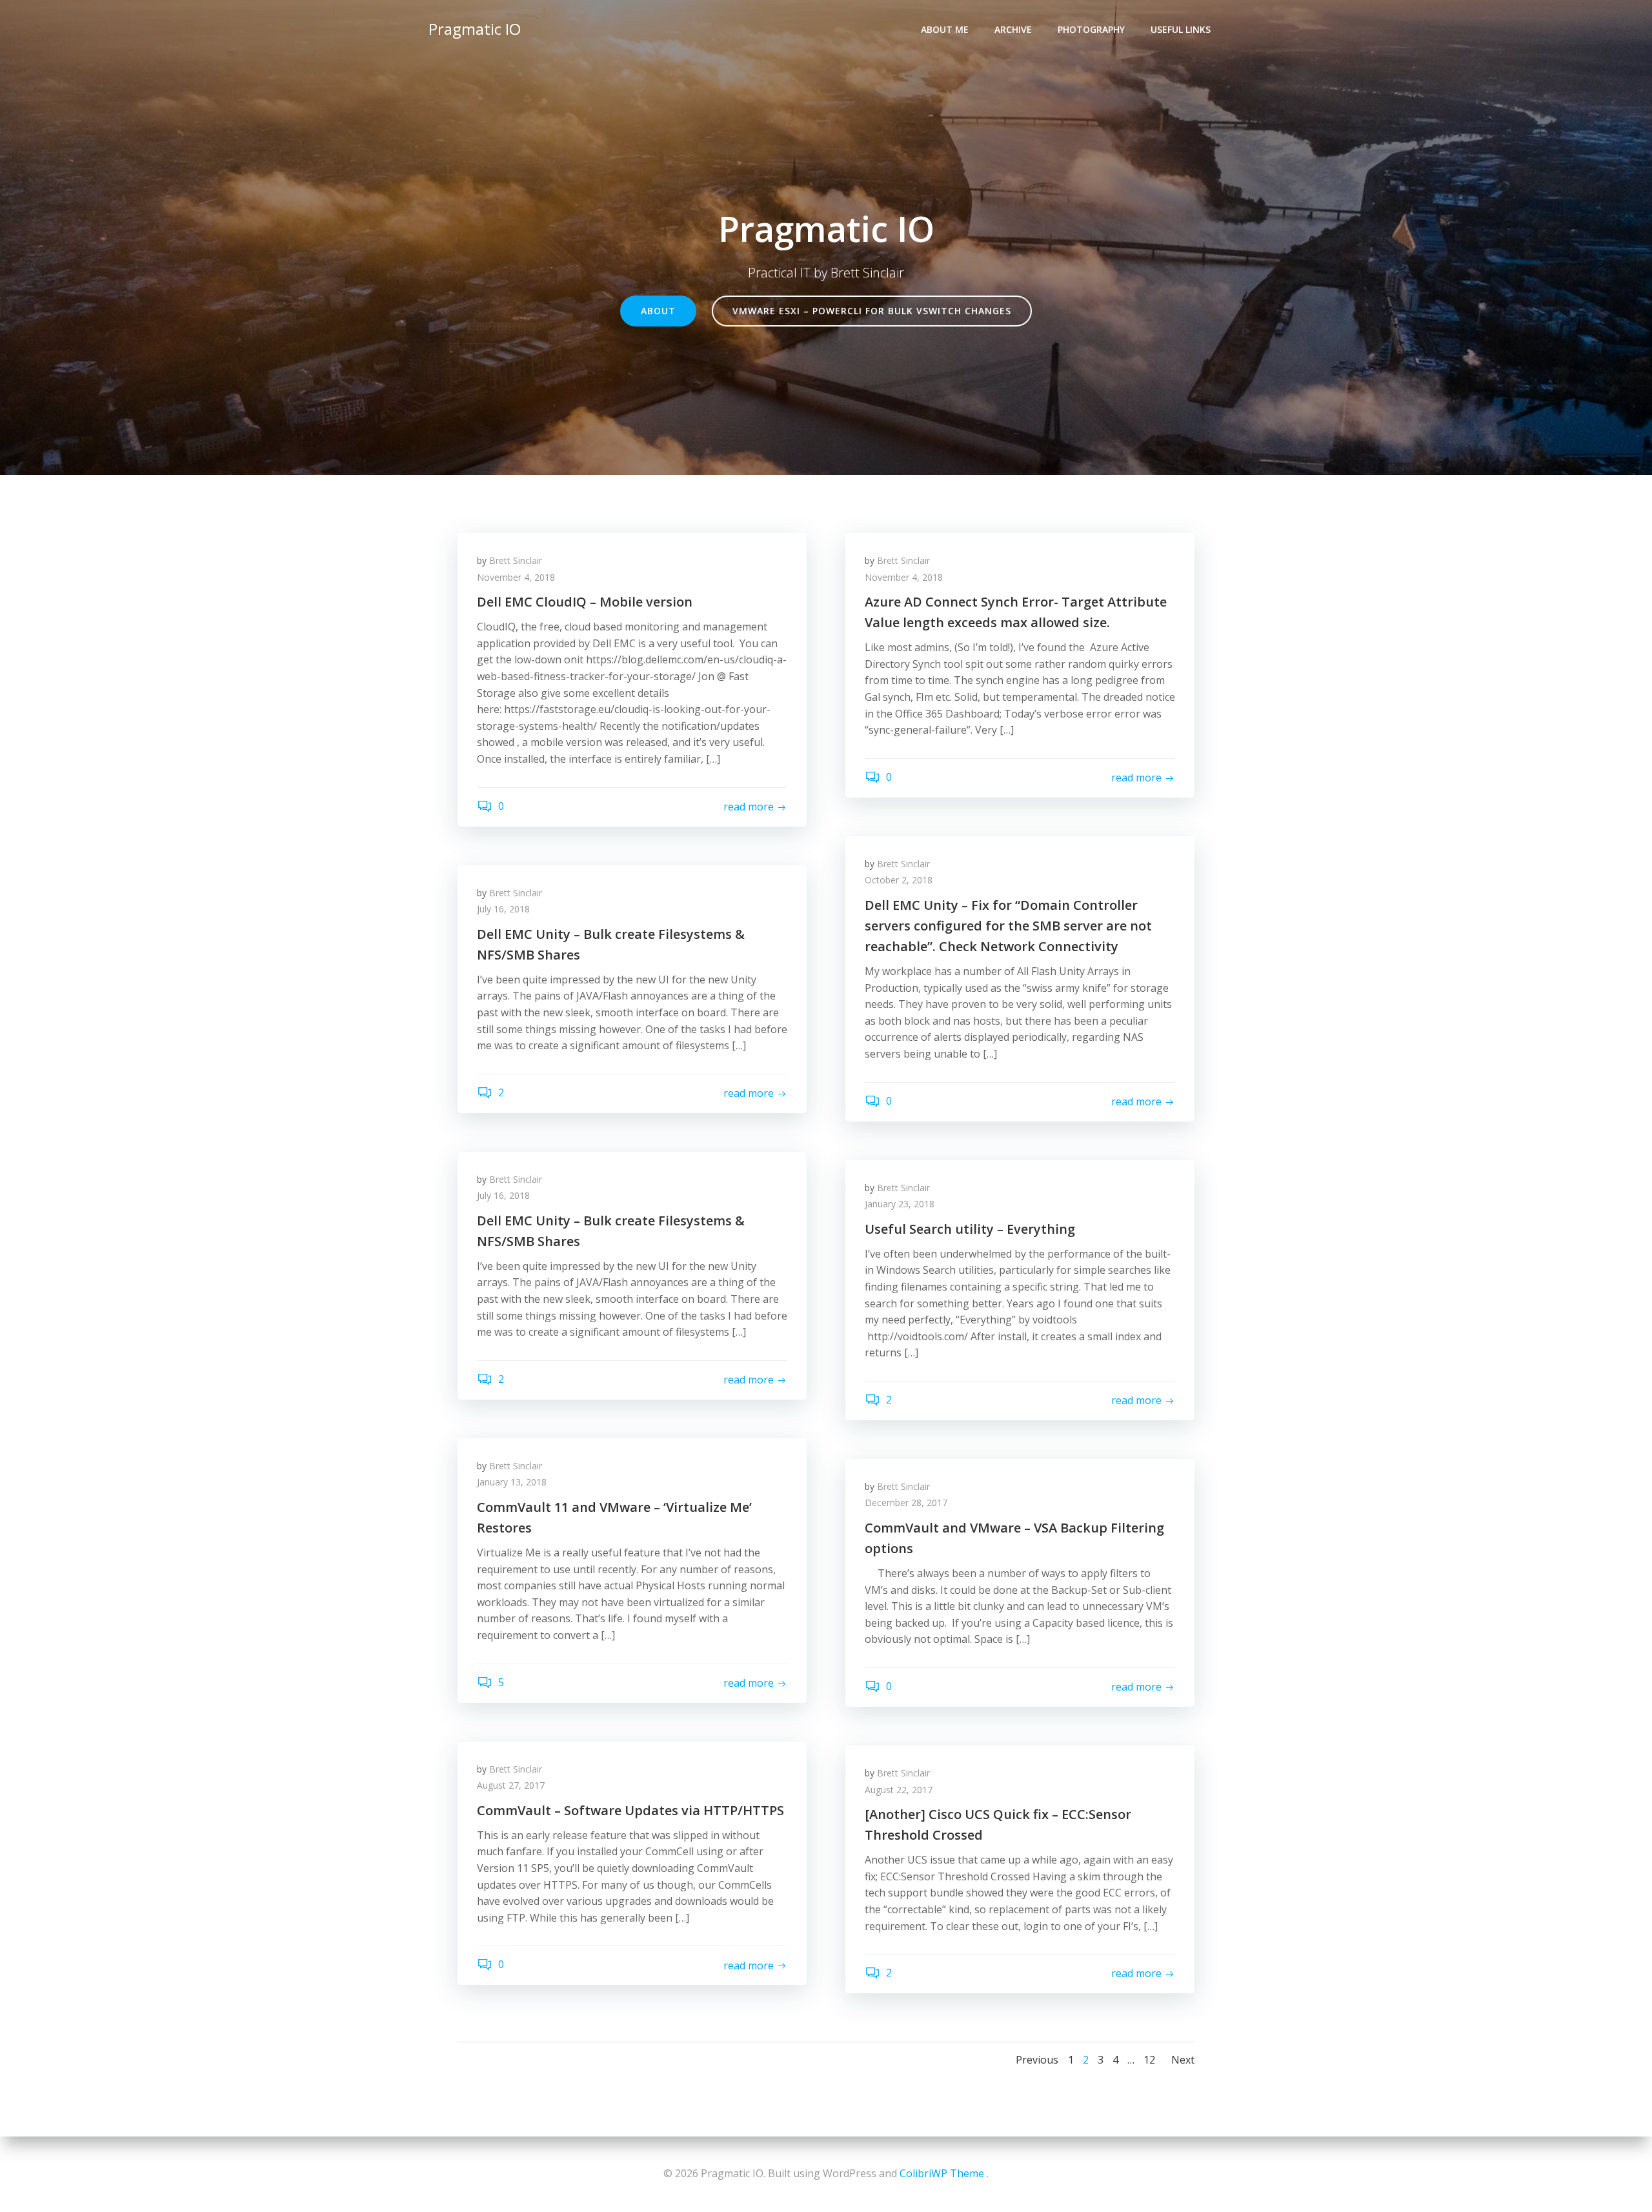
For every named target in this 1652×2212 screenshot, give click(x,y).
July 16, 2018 (503, 909)
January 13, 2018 (512, 1482)
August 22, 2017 (899, 1790)
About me (945, 29)
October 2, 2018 (899, 880)
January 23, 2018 (900, 1204)
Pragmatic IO (475, 29)
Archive (1013, 29)
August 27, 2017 (511, 1785)
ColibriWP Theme (942, 2173)
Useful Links (1181, 29)
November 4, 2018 (516, 577)
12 (1149, 2060)
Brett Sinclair (516, 560)
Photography (1091, 29)
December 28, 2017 (906, 1503)
